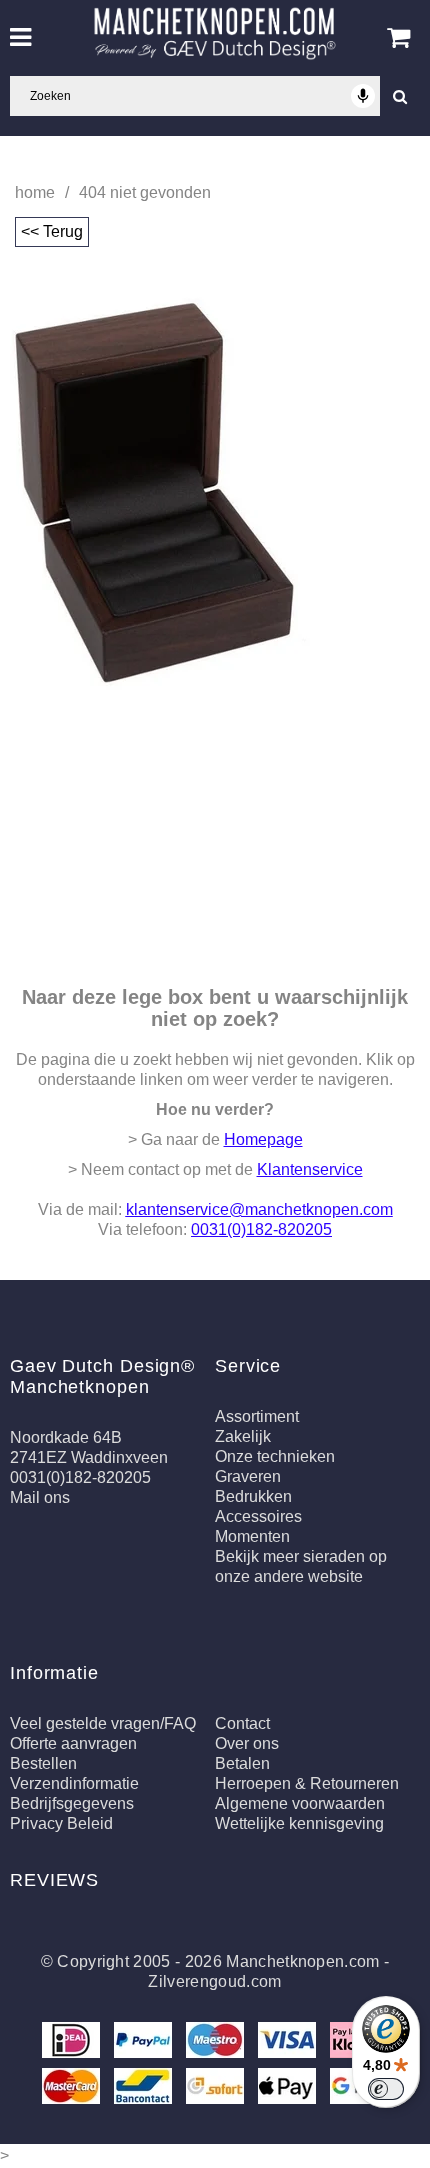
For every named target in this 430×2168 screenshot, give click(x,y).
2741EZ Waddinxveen (89, 1457)
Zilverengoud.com (214, 1981)
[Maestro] (217, 2043)
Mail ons (40, 1497)
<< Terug (52, 231)
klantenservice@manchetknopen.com (259, 1209)
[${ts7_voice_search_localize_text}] (363, 96)
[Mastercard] (73, 2089)
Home (35, 192)
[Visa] (289, 2043)
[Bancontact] (145, 2089)
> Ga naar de (215, 1139)
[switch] (386, 2089)
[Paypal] (145, 2043)
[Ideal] (73, 2043)
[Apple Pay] (289, 2089)
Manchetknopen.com (302, 1961)
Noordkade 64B (66, 1437)
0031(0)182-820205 (261, 1229)
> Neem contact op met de (215, 1169)
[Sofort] (217, 2089)
